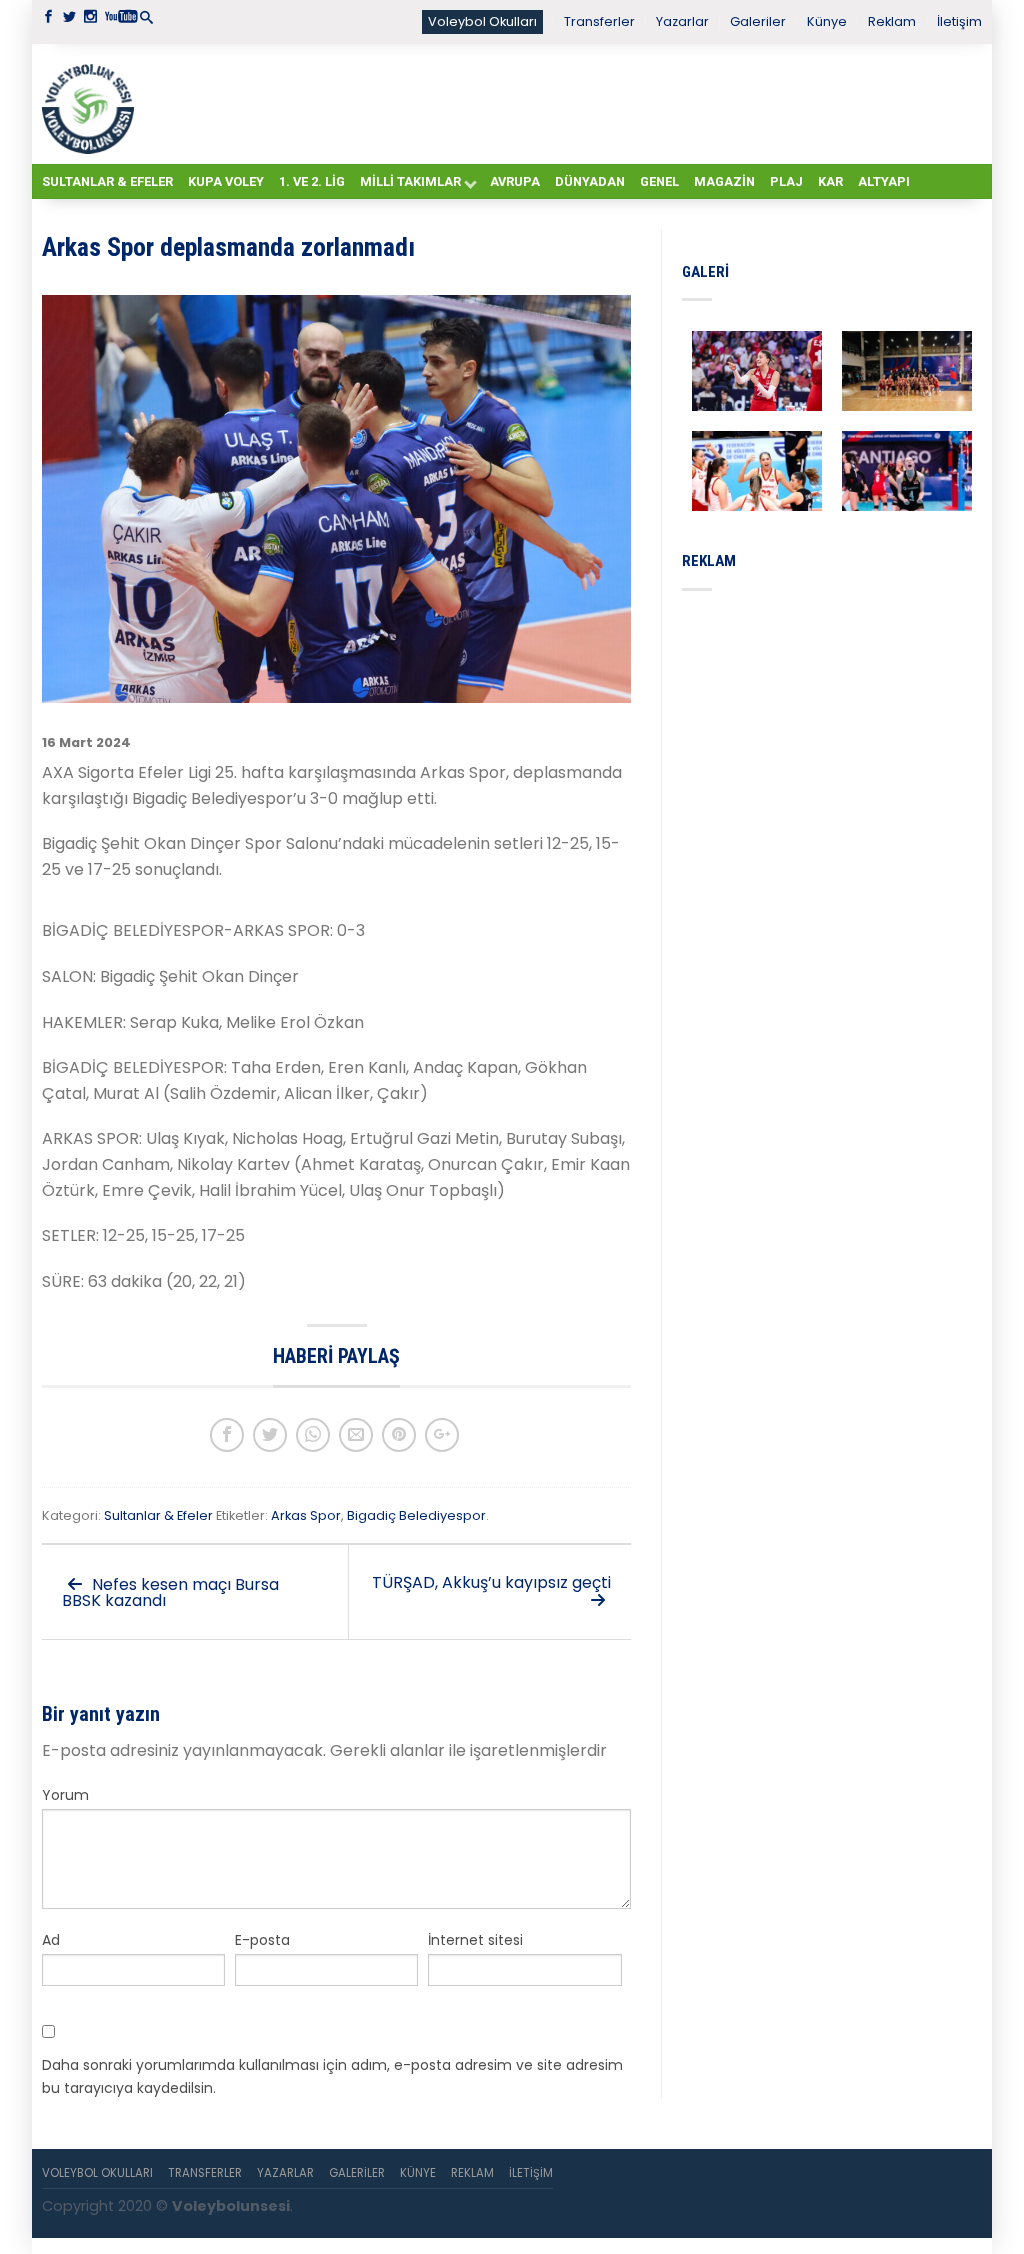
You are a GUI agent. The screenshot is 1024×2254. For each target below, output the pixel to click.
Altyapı (884, 181)
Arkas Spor (306, 1515)
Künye (827, 21)
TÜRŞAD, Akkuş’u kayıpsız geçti (491, 1582)
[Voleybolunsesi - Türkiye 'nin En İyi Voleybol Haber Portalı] (92, 104)
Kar (830, 181)
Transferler (599, 21)
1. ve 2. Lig (312, 181)
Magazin (724, 181)
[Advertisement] (562, 103)
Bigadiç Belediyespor (416, 1515)
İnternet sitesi (475, 1940)
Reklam (892, 21)
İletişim (959, 21)
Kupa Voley (226, 181)
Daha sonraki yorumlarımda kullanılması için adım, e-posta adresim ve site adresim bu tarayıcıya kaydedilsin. (332, 2076)
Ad (51, 1940)
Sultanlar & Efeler (107, 181)
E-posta (262, 1940)
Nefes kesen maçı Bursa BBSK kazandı (170, 1592)
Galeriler (758, 21)
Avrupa (515, 181)
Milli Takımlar (410, 181)
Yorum (65, 1795)
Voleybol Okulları (482, 21)
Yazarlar (682, 21)
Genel (659, 181)
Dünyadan (590, 181)
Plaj (786, 181)
